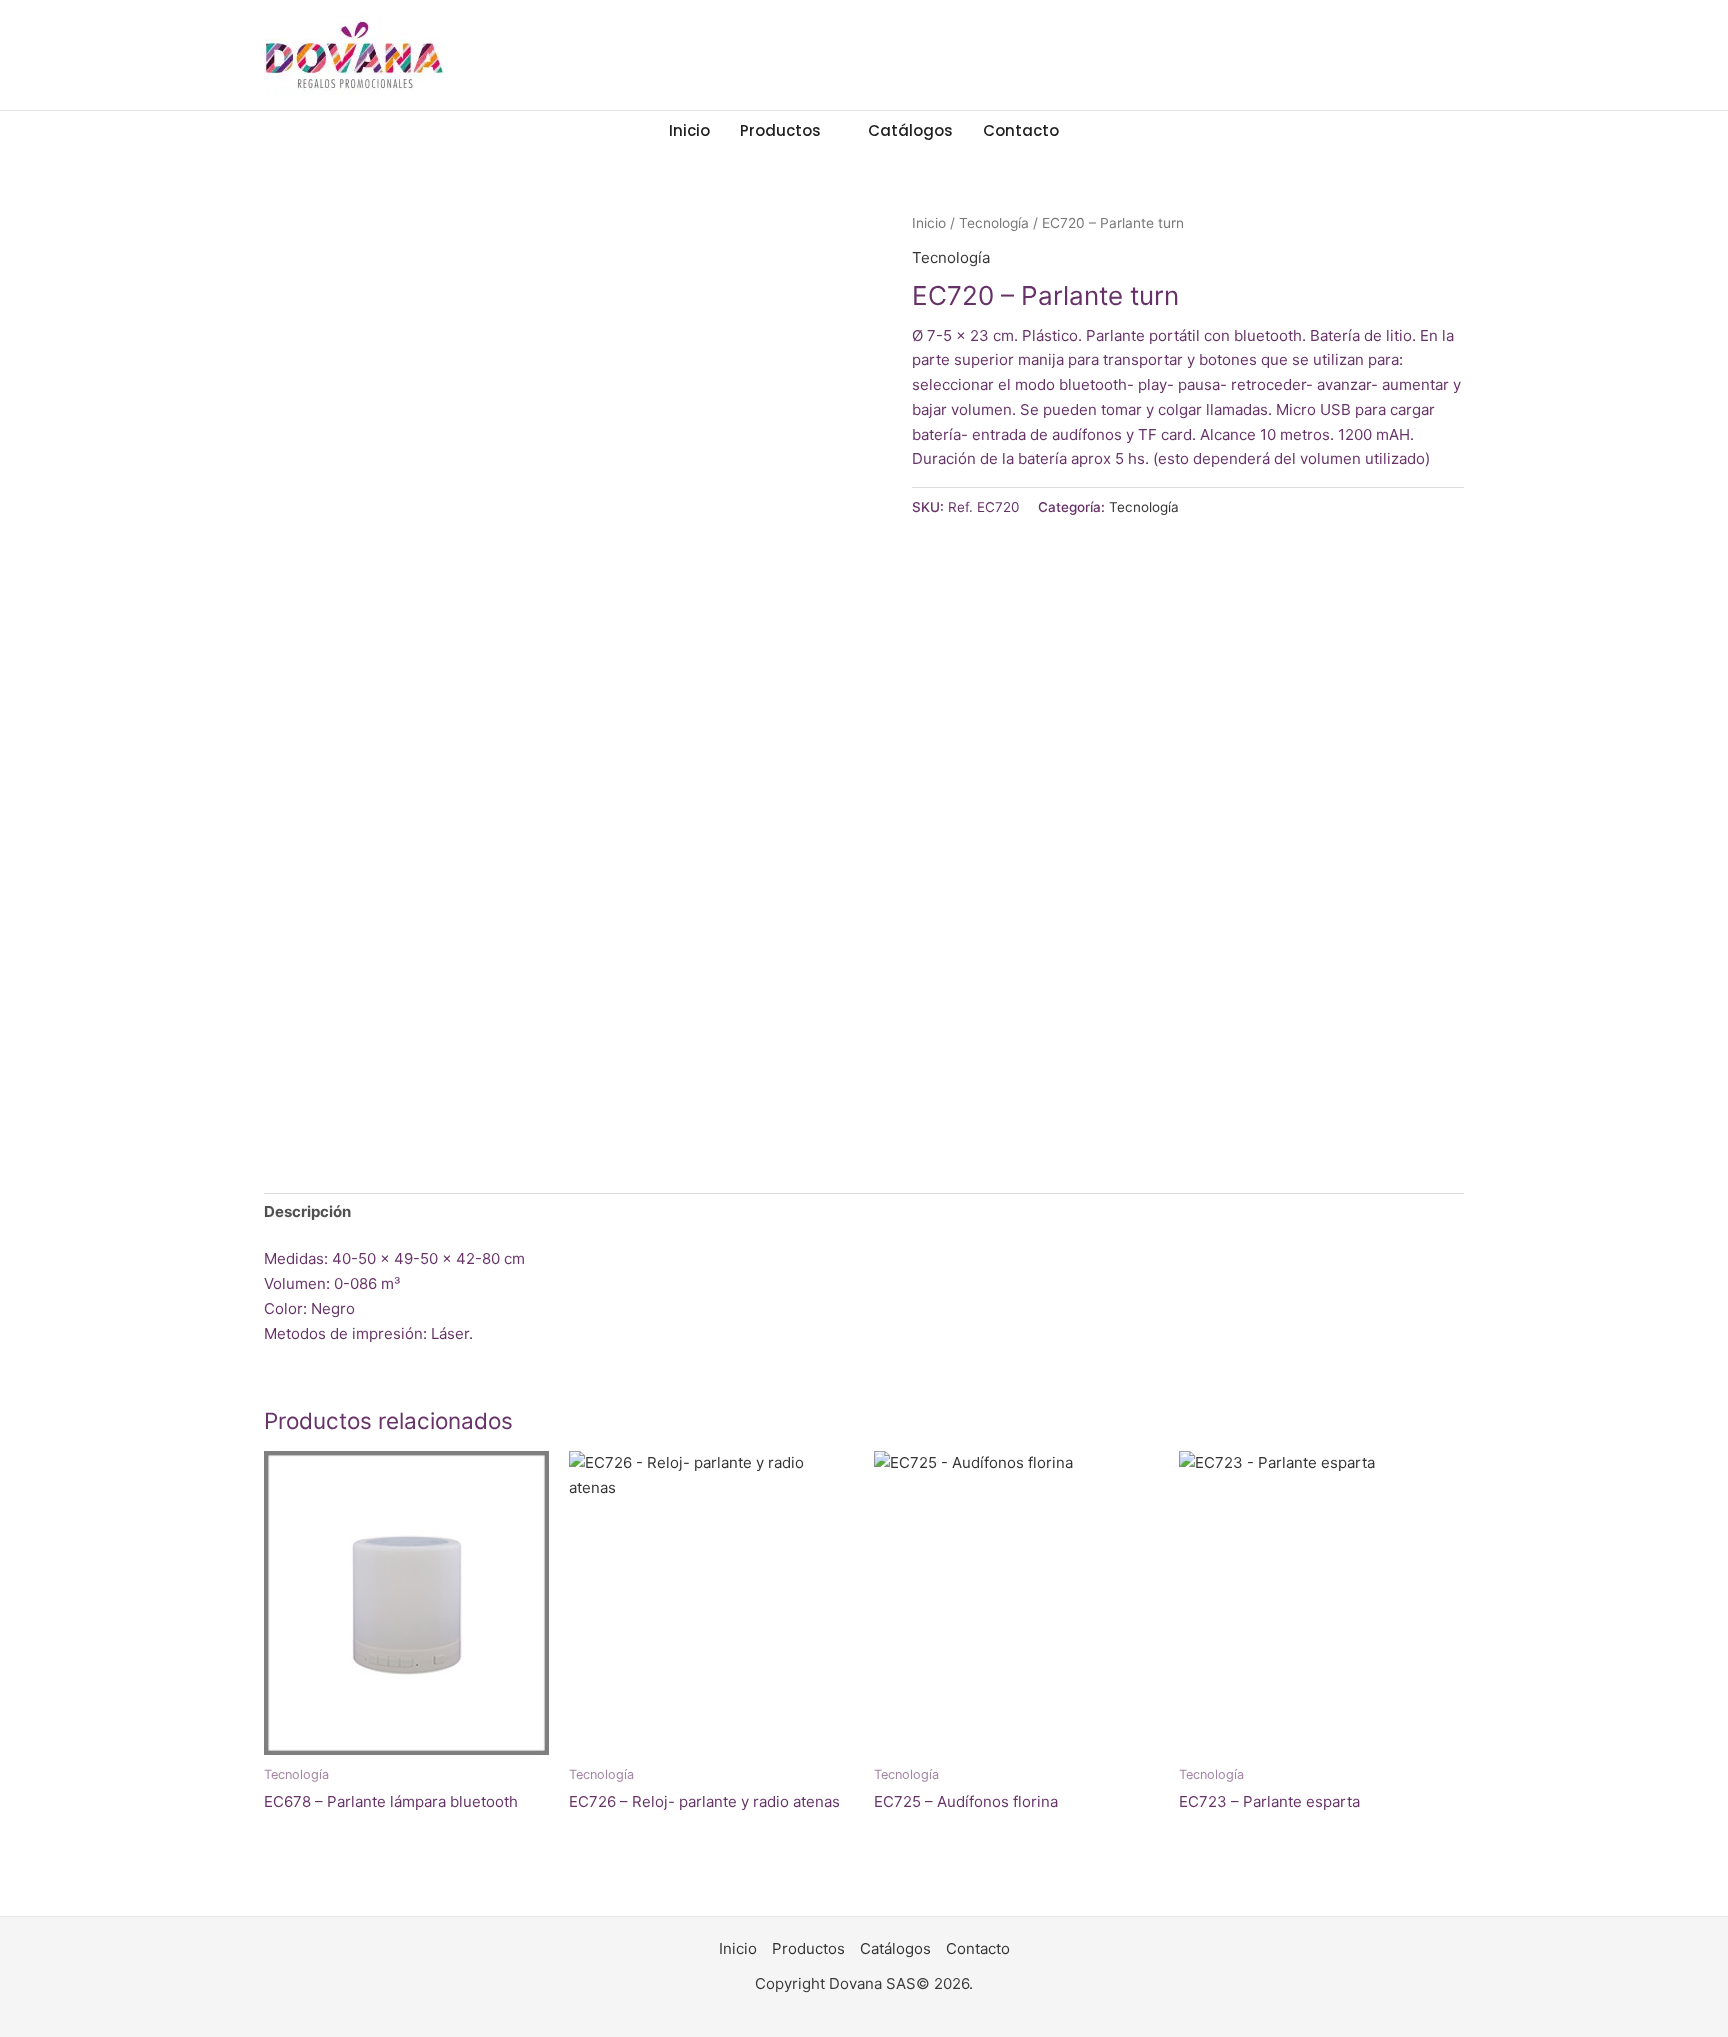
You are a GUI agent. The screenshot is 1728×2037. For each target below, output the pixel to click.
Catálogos (910, 131)
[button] (1105, 131)
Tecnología (994, 223)
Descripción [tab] (307, 1211)
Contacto (1021, 131)
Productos (780, 131)
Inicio (689, 131)
